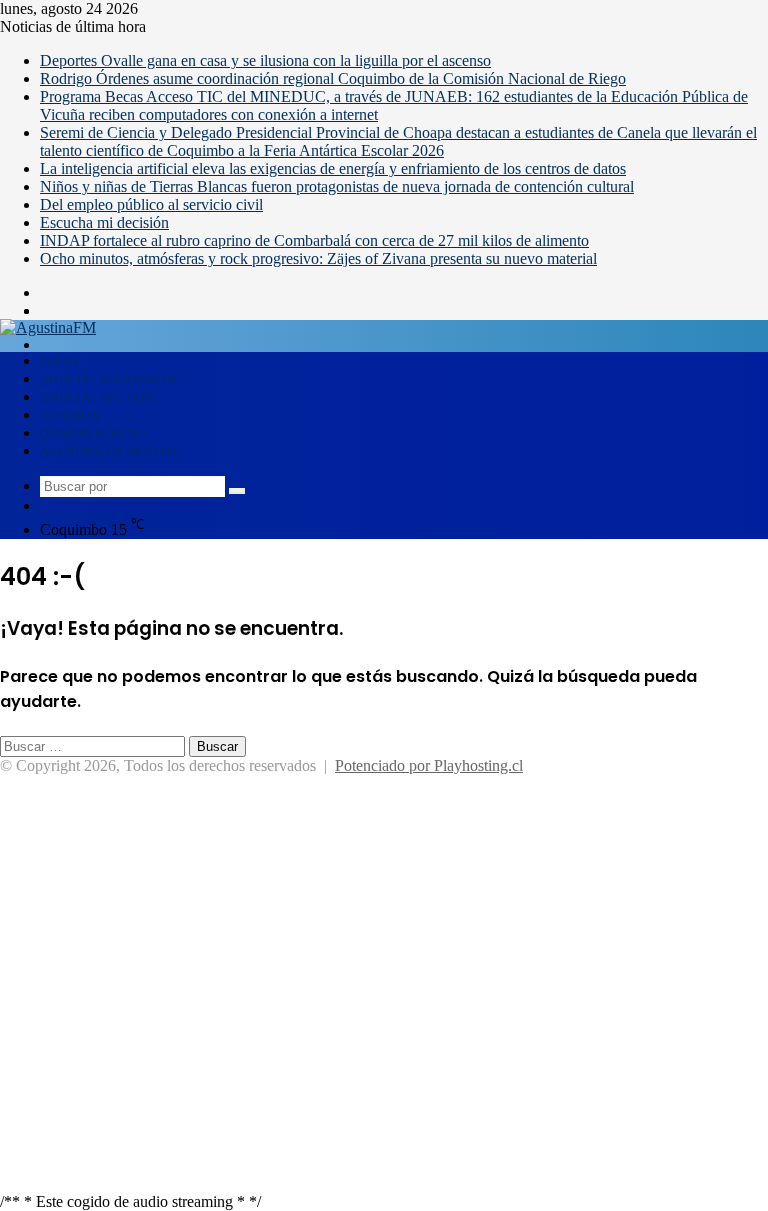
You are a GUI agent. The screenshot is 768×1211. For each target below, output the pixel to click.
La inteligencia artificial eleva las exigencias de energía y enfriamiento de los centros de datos (333, 168)
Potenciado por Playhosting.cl (429, 765)
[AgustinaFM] (48, 327)
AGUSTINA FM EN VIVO (108, 452)
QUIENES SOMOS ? (93, 434)
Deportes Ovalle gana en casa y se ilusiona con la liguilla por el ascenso (265, 60)
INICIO (59, 362)
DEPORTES (70, 416)
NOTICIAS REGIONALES (108, 380)
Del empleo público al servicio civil (151, 204)
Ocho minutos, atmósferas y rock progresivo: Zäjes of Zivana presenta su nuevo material (318, 258)
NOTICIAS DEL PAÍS (96, 398)
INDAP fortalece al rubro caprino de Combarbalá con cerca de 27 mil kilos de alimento (314, 240)
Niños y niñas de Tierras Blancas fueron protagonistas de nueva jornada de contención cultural (337, 186)
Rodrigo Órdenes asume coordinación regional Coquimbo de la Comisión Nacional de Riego (333, 78)
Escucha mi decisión (104, 222)
